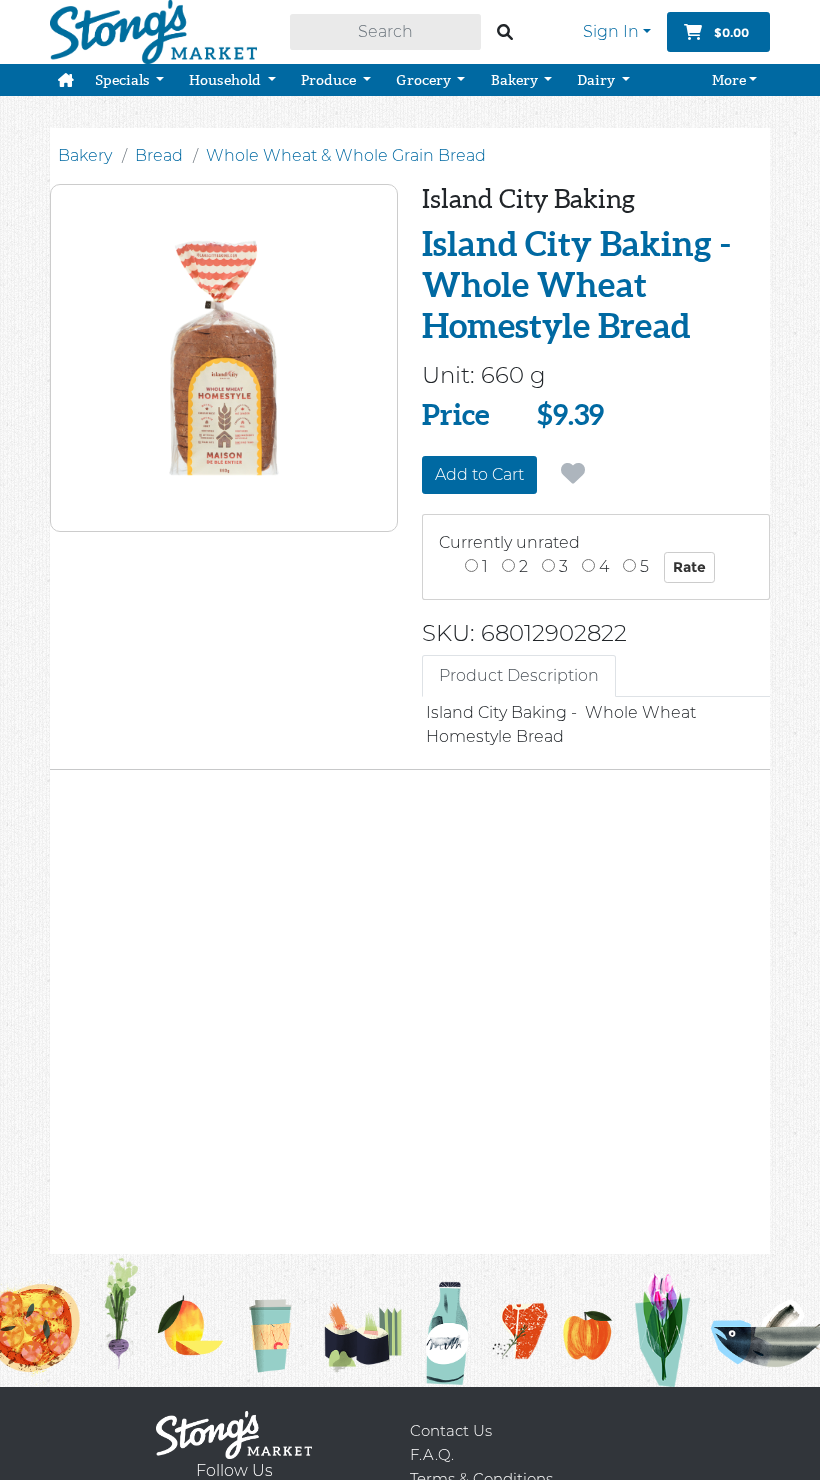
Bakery (85, 155)
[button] (66, 80)
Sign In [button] (611, 31)
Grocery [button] (425, 80)
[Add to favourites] (573, 474)
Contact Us (451, 1430)
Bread (159, 155)
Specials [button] (124, 80)
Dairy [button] (597, 80)
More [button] (729, 80)
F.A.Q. (432, 1454)
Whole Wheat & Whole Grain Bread (346, 155)
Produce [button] (330, 80)
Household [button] (226, 80)
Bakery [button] (516, 80)
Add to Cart (479, 474)
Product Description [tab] (519, 675)
